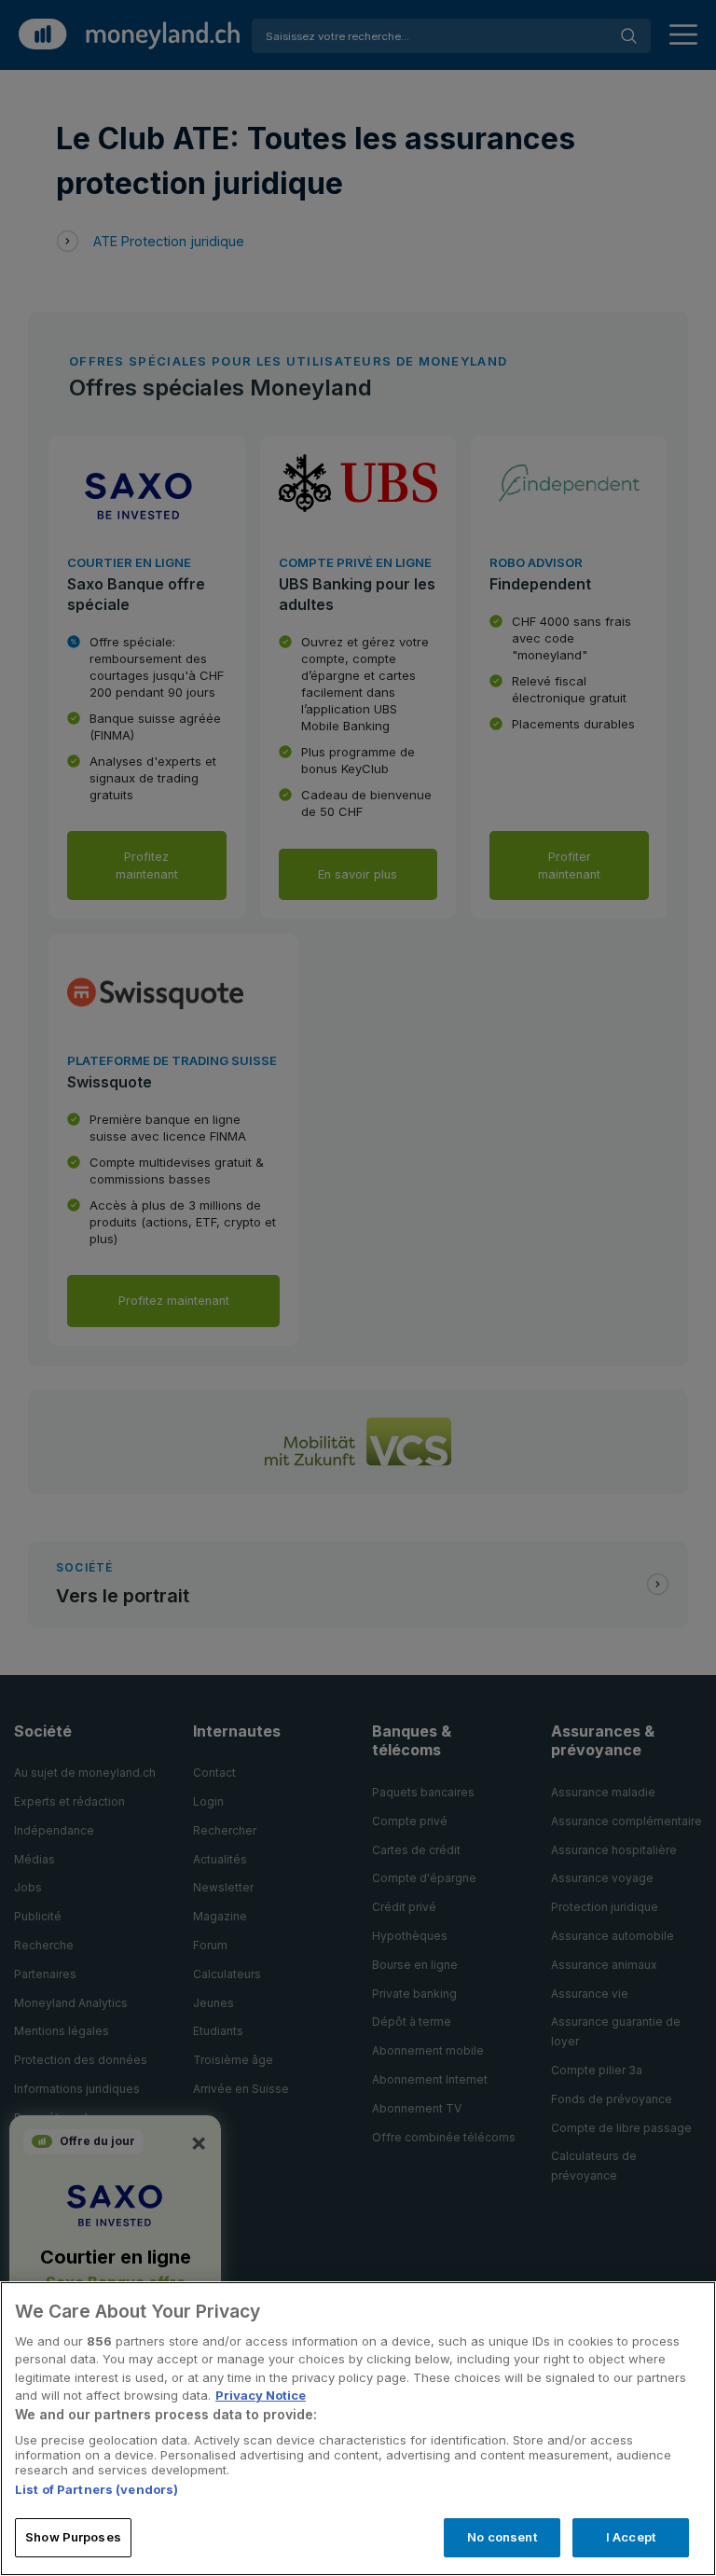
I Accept (631, 2537)
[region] (358, 2429)
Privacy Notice (261, 2395)
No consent (502, 2537)
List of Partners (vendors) (96, 2489)
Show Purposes (73, 2537)
